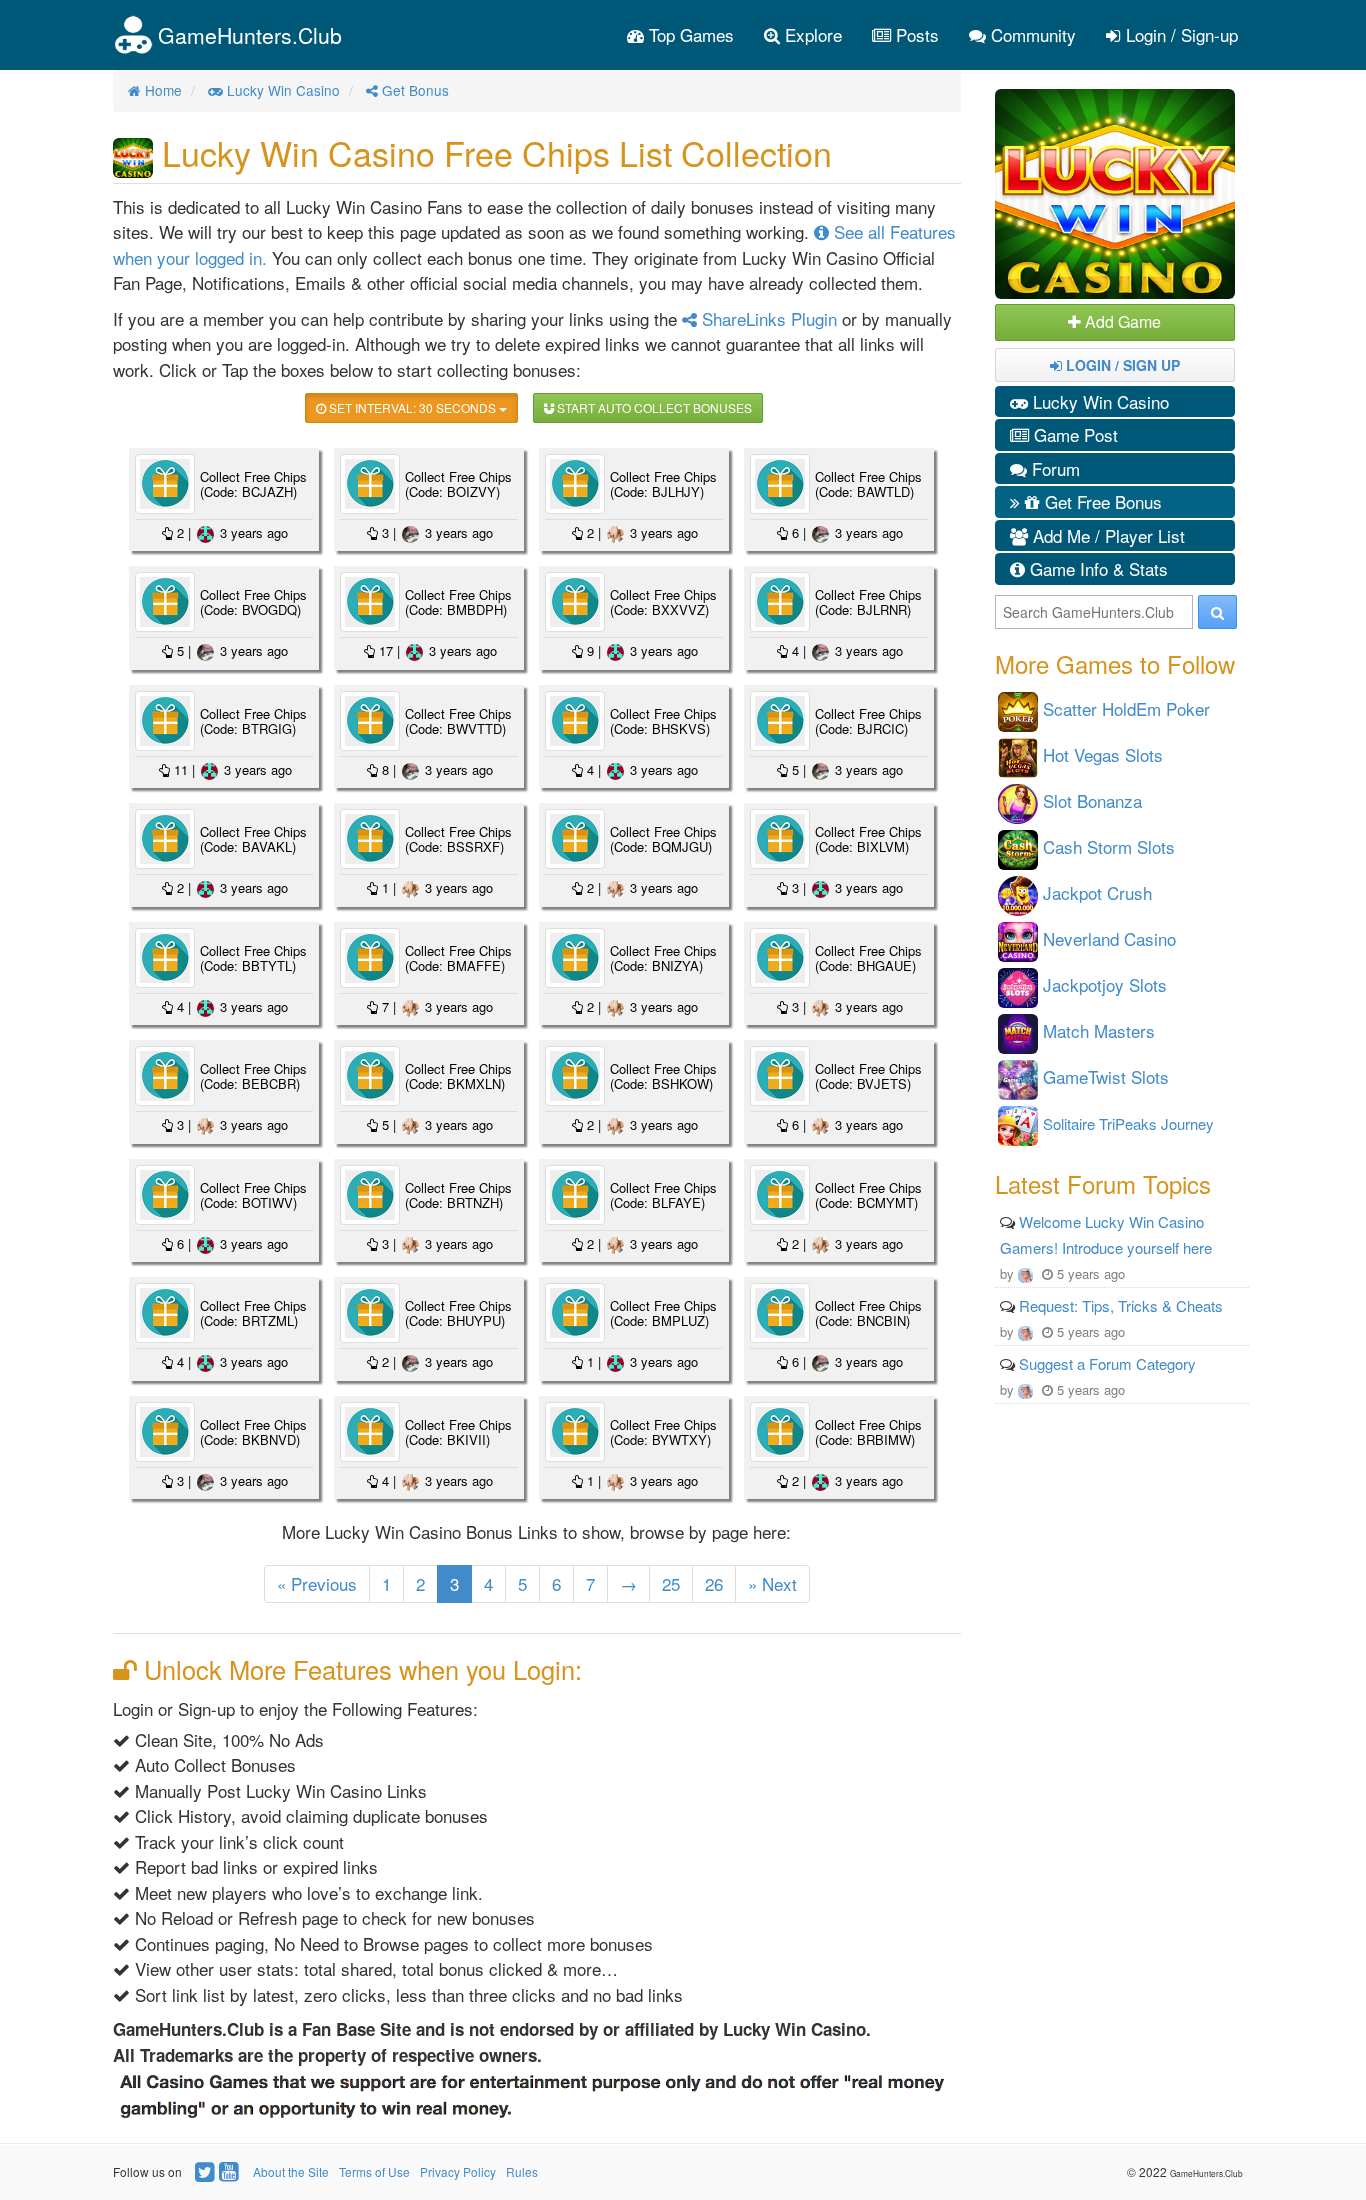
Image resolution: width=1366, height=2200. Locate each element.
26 (714, 1583)
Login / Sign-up (1179, 34)
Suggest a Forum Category (1107, 1363)
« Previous (317, 1583)
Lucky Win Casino (1098, 401)
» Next (772, 1583)
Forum (1053, 468)
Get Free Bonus (1101, 501)
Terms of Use (374, 2171)
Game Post (1073, 434)
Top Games (689, 34)
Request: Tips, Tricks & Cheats (1121, 1305)
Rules (522, 2171)
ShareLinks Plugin (767, 318)
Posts (915, 34)
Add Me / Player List (1106, 535)
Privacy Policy (458, 2171)
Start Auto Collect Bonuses (653, 407)
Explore (811, 34)
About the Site (291, 2171)
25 (671, 1583)
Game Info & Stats (1096, 568)
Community (1031, 34)
